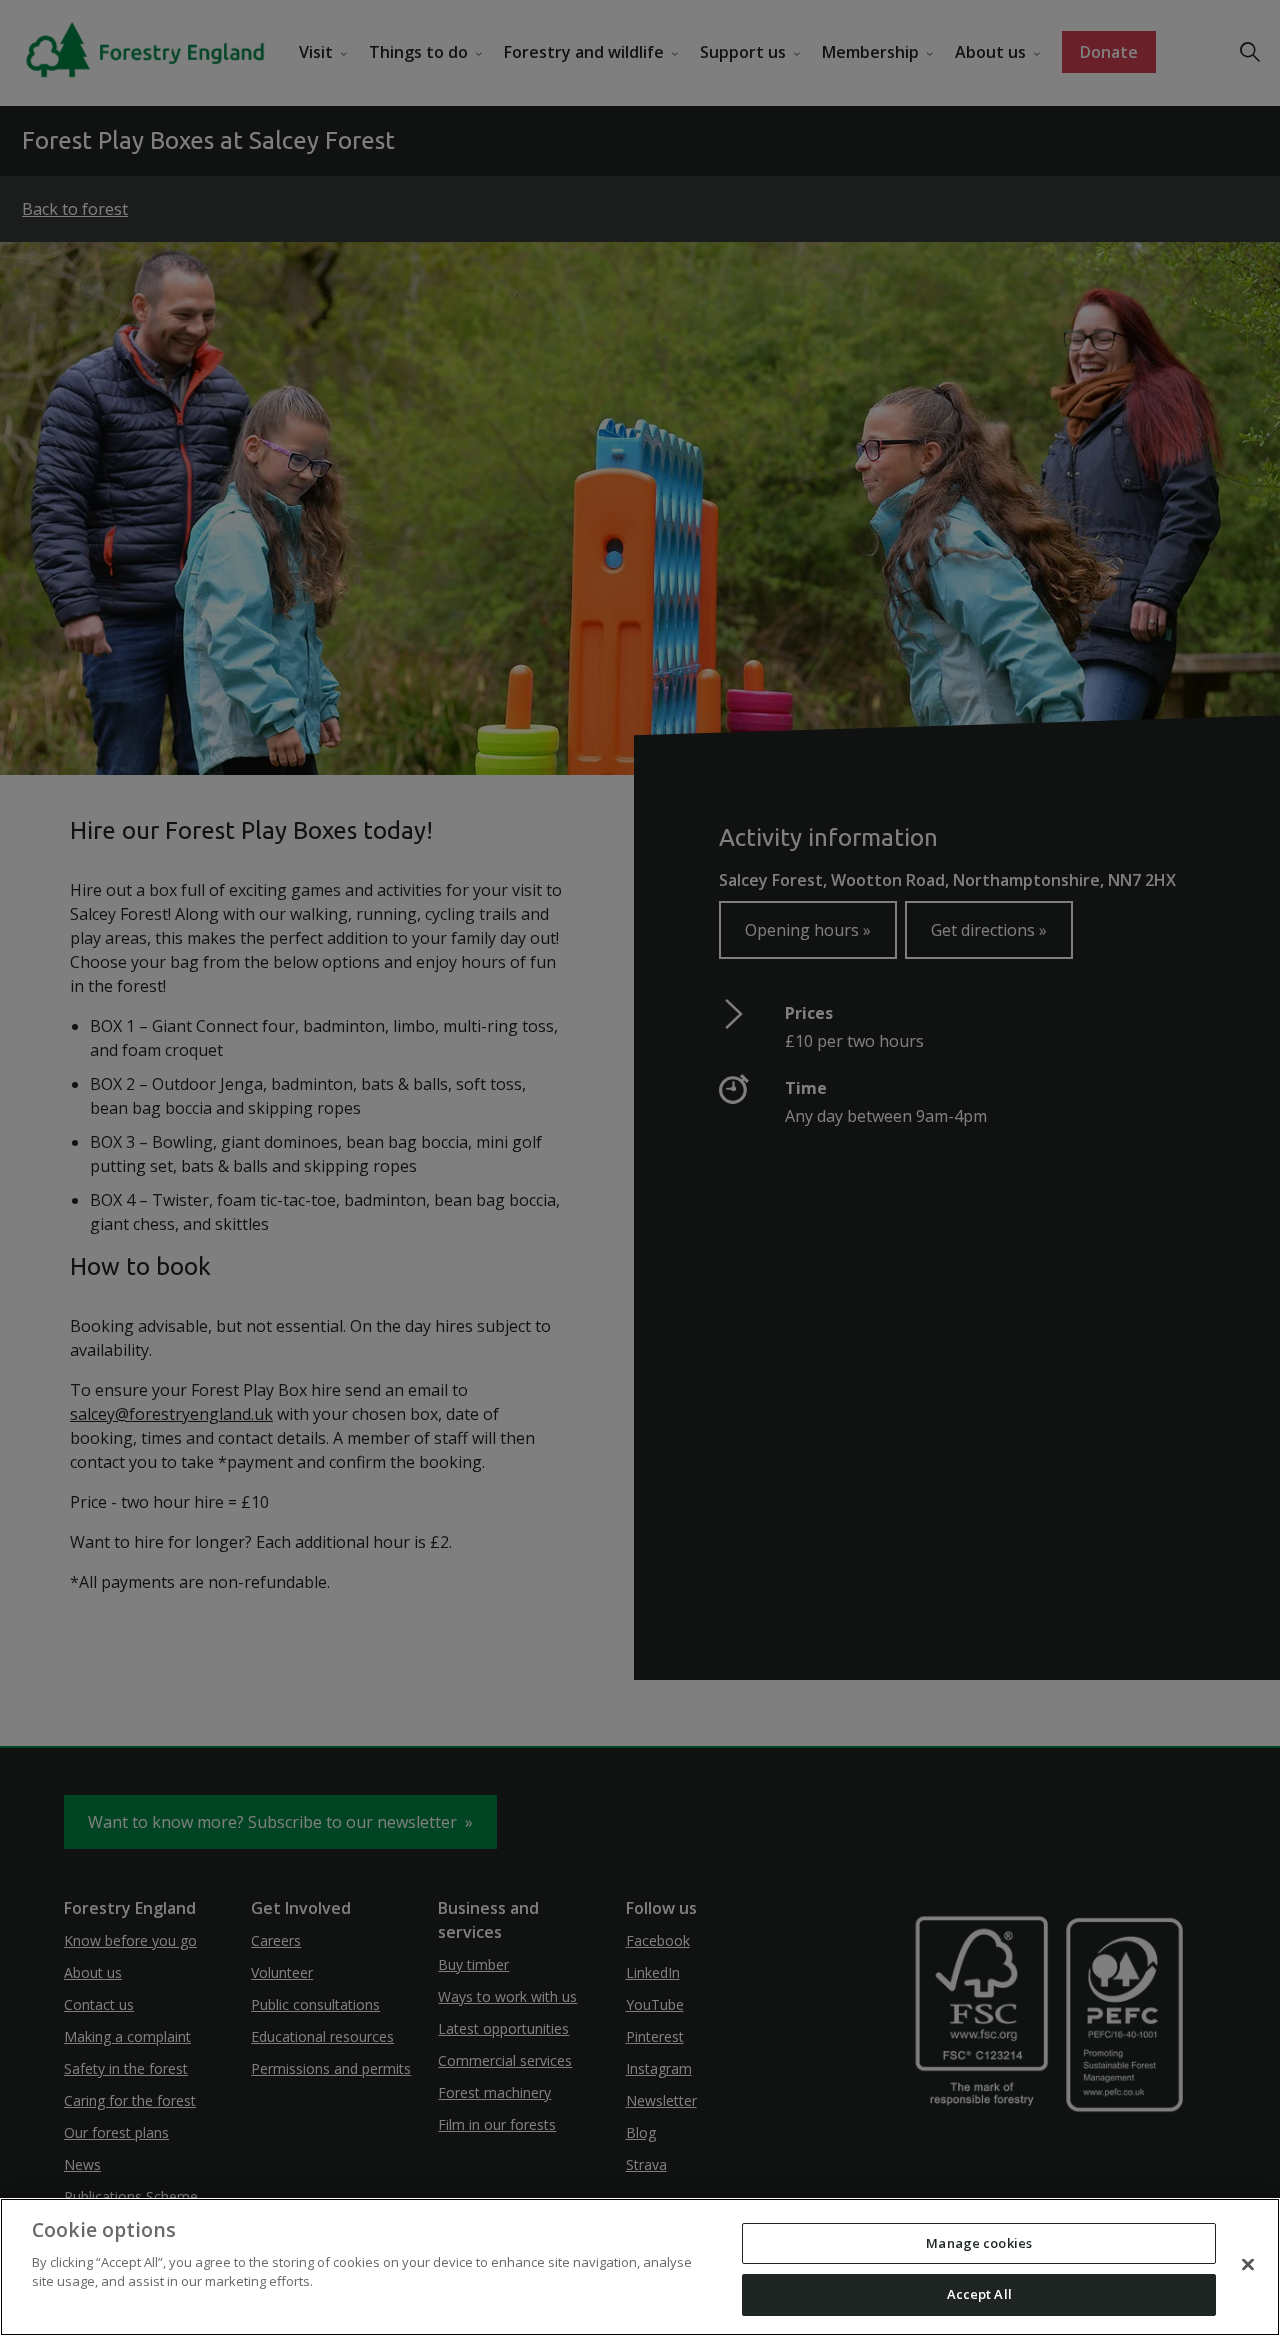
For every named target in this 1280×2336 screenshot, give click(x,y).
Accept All (979, 2294)
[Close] (1248, 2264)
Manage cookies (979, 2243)
